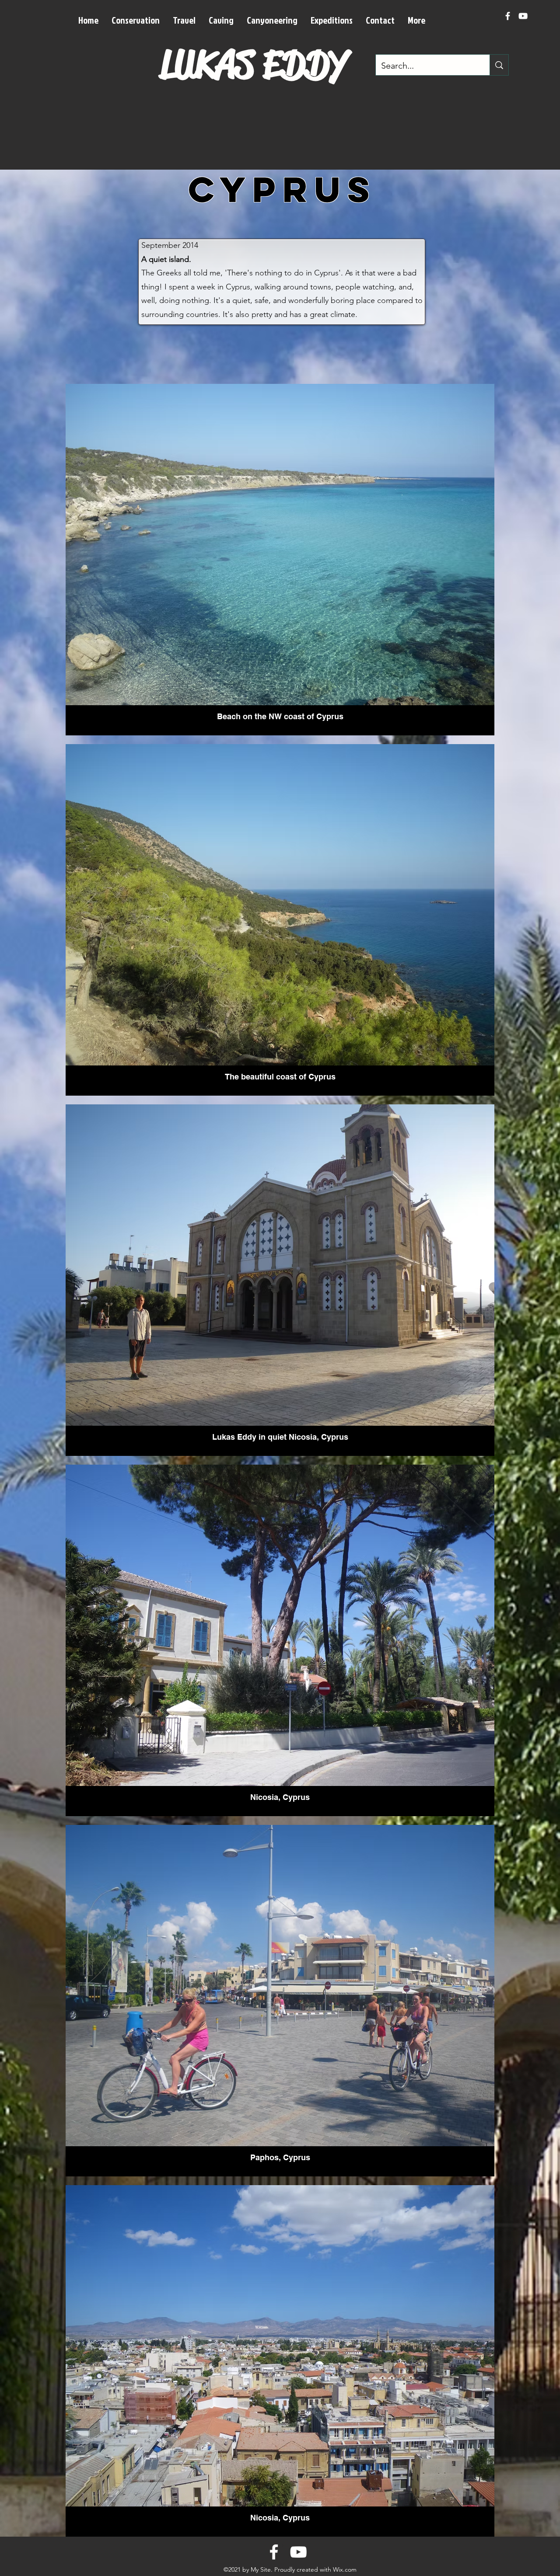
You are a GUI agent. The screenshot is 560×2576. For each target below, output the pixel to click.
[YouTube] (523, 16)
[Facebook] (508, 16)
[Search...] (499, 65)
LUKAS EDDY (254, 64)
